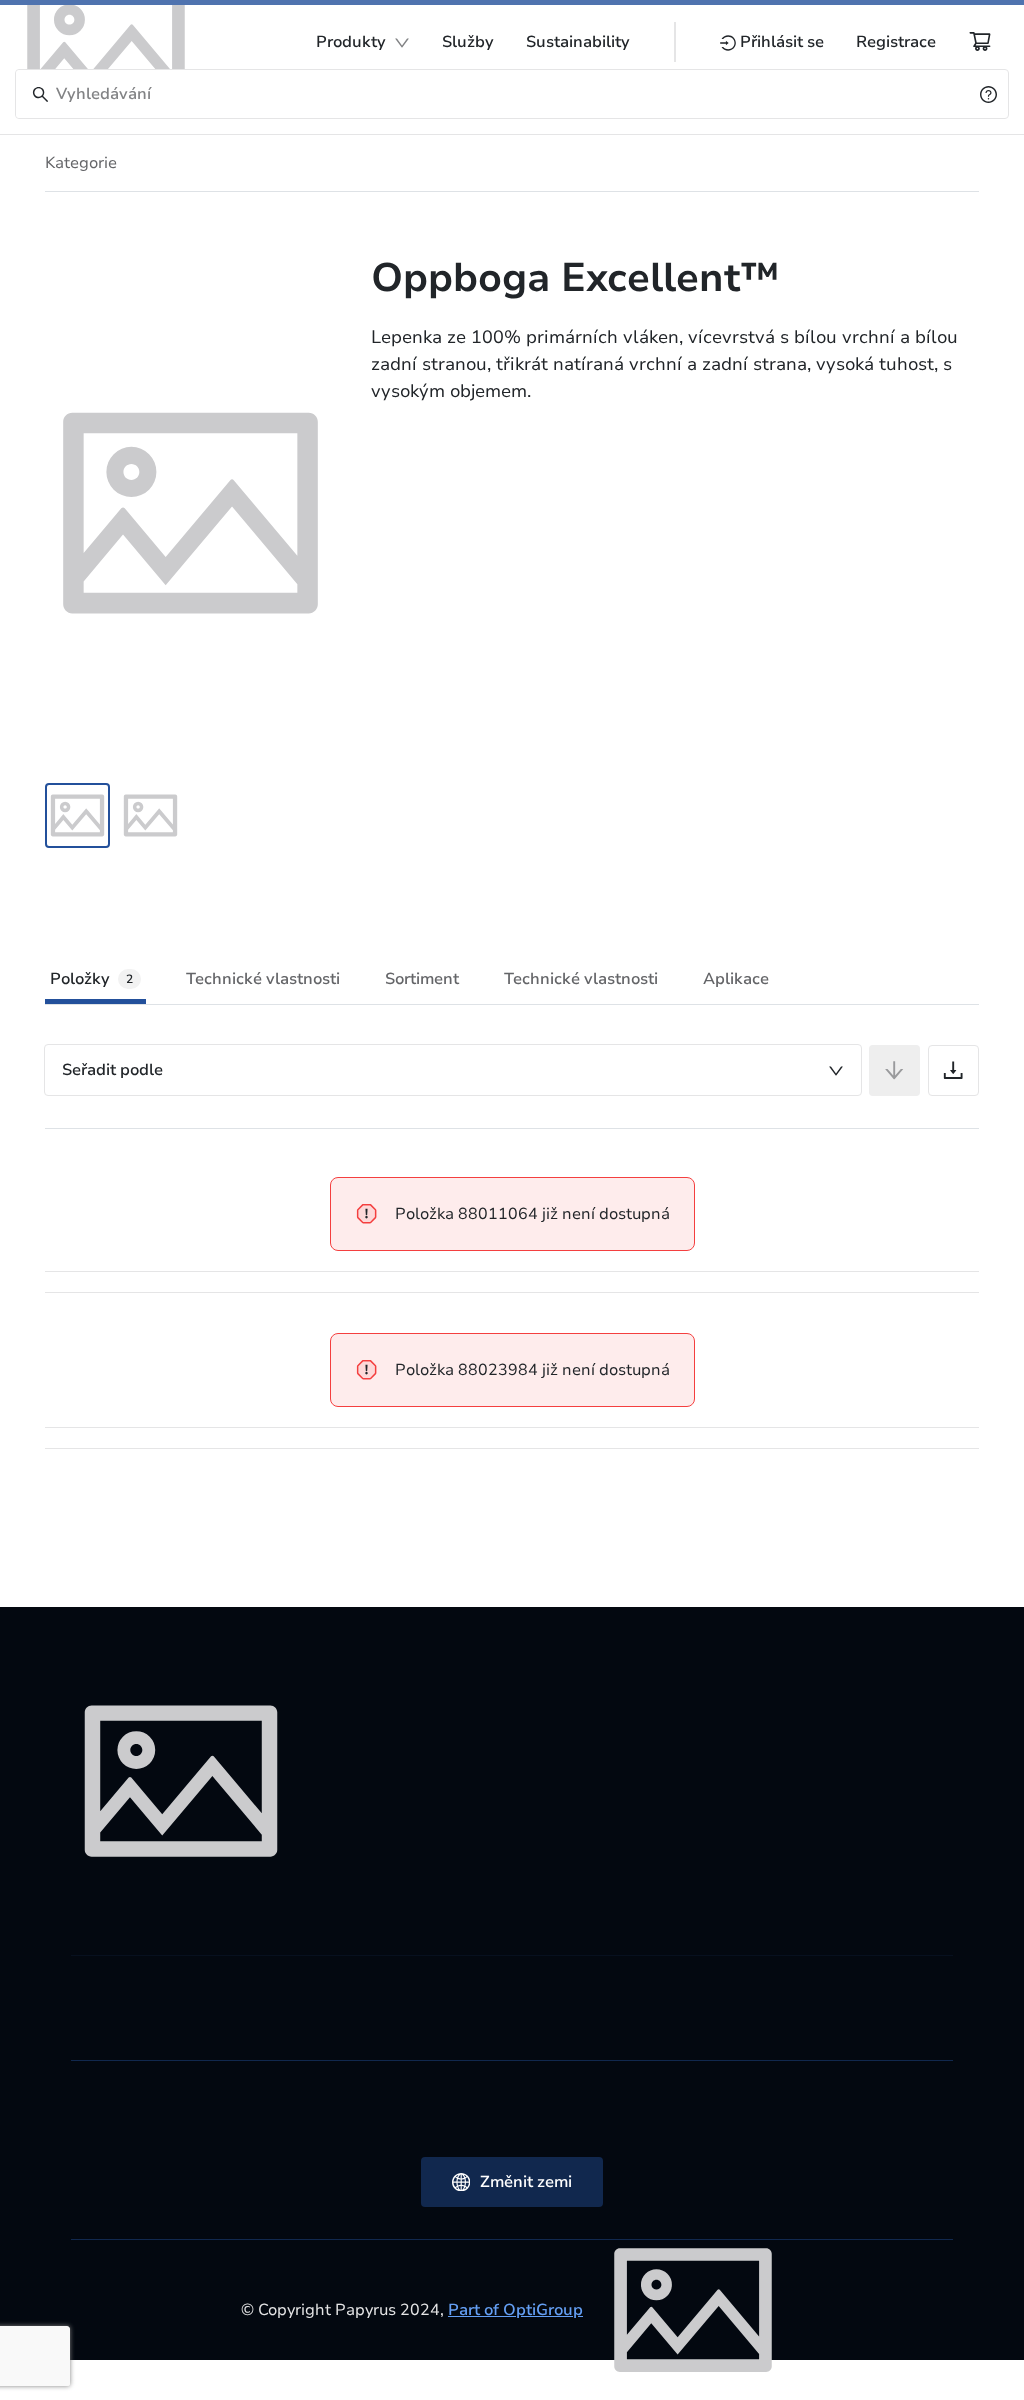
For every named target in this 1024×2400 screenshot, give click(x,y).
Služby (468, 42)
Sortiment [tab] (422, 979)
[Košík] (980, 41)
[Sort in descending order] (894, 1070)
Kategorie (81, 163)
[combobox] (453, 1070)
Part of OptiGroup (515, 2310)
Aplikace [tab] (736, 979)
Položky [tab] (91, 979)
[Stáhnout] (953, 1070)
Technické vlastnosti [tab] (263, 979)
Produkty (351, 42)
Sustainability (578, 42)
